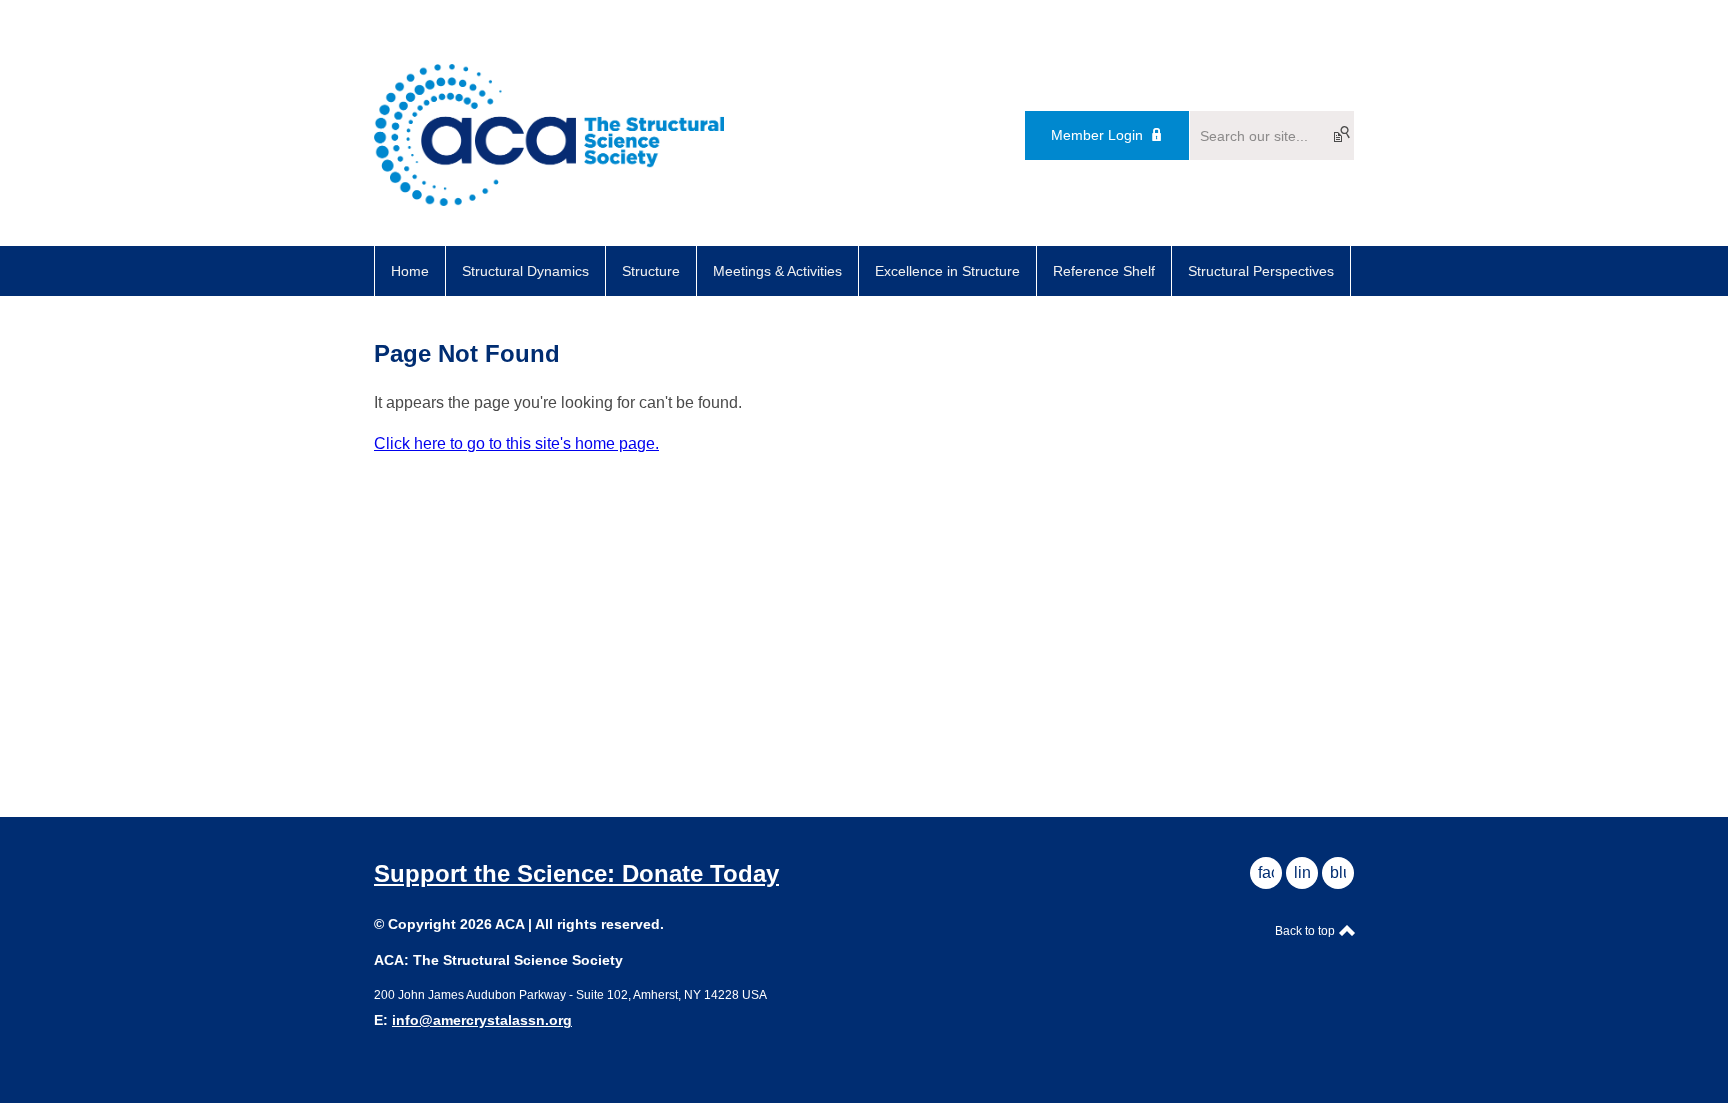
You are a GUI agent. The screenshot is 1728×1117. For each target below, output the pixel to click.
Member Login (1097, 135)
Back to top (1306, 931)
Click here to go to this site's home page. (516, 443)
